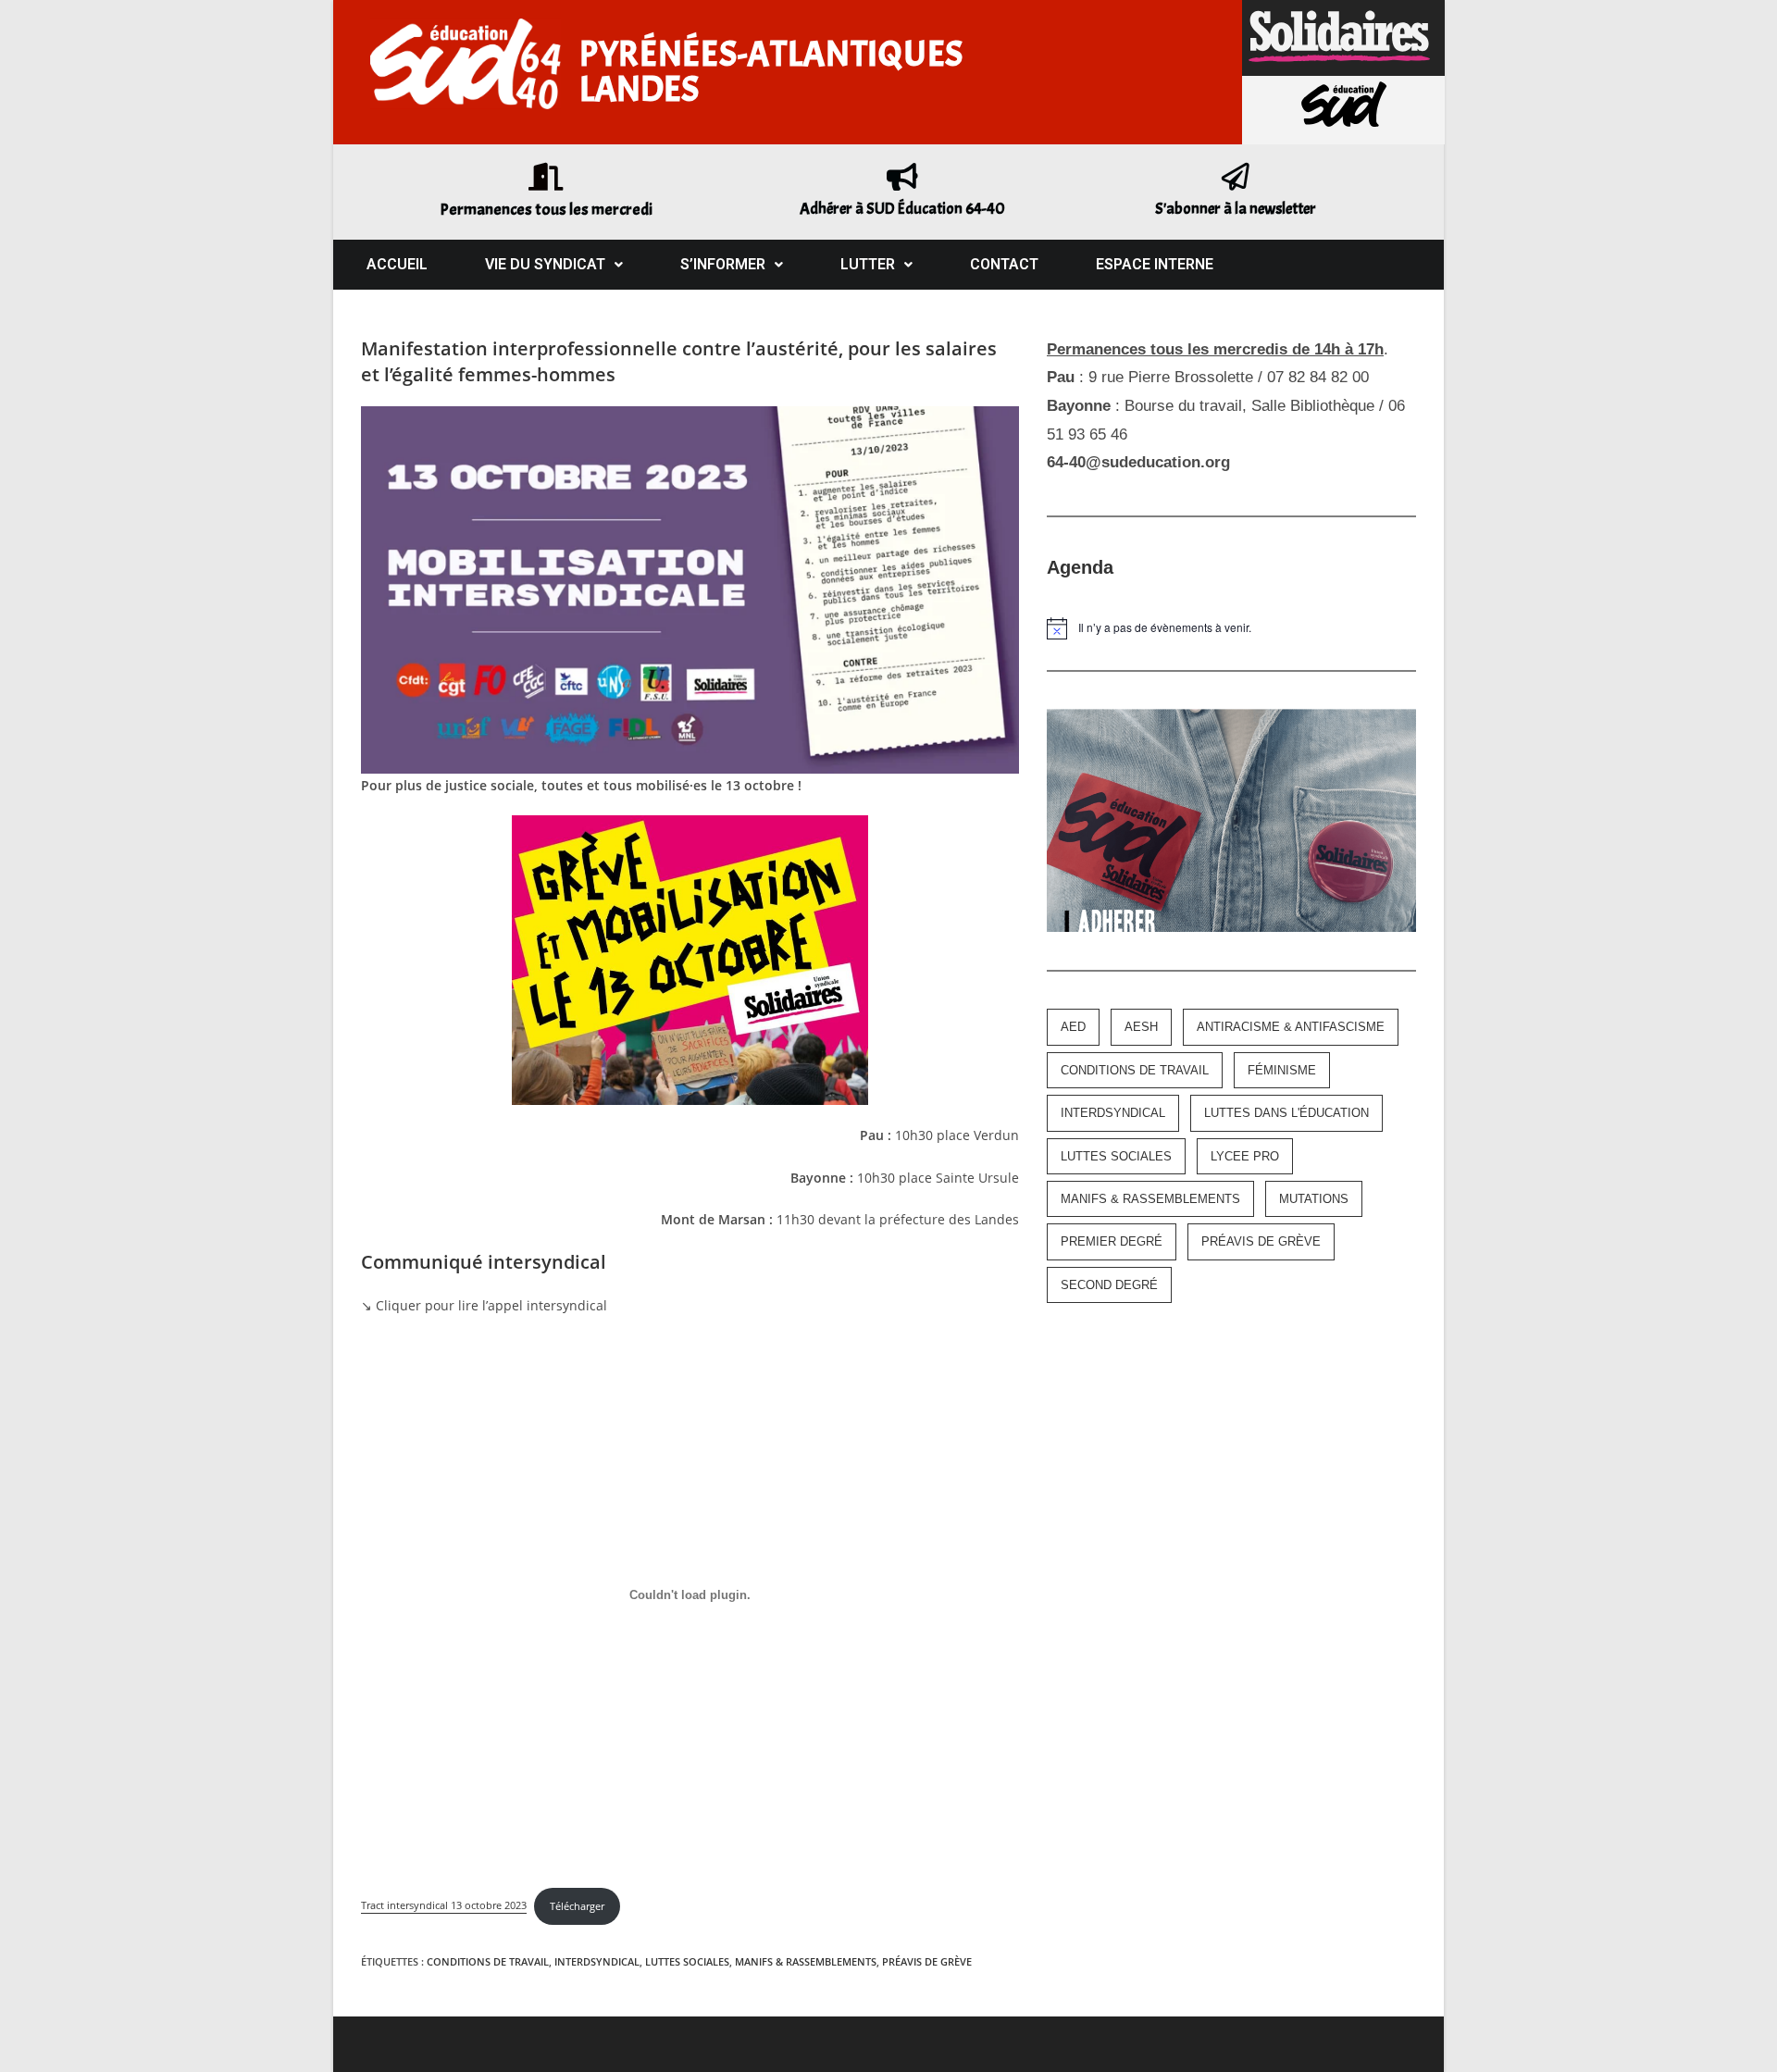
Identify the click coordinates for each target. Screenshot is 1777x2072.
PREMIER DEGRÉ (1112, 1241)
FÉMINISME (1282, 1070)
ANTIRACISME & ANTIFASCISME (1291, 1027)
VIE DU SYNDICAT (545, 264)
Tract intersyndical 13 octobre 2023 (444, 1906)
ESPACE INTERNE (1155, 264)
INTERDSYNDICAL (597, 1961)
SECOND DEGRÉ (1109, 1285)
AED (1073, 1027)
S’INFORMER (723, 264)
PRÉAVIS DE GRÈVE (927, 1961)
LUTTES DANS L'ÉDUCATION (1286, 1113)
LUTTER (868, 264)
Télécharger (577, 1906)
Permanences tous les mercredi (546, 210)
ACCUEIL (397, 264)
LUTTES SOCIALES (687, 1961)
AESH (1141, 1027)
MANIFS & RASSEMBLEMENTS (806, 1961)
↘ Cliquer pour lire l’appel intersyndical (484, 1305)
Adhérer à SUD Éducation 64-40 (902, 209)
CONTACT (1004, 264)
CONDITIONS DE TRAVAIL (488, 1961)
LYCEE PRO (1245, 1156)
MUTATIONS (1314, 1199)
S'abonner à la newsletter (1236, 209)
